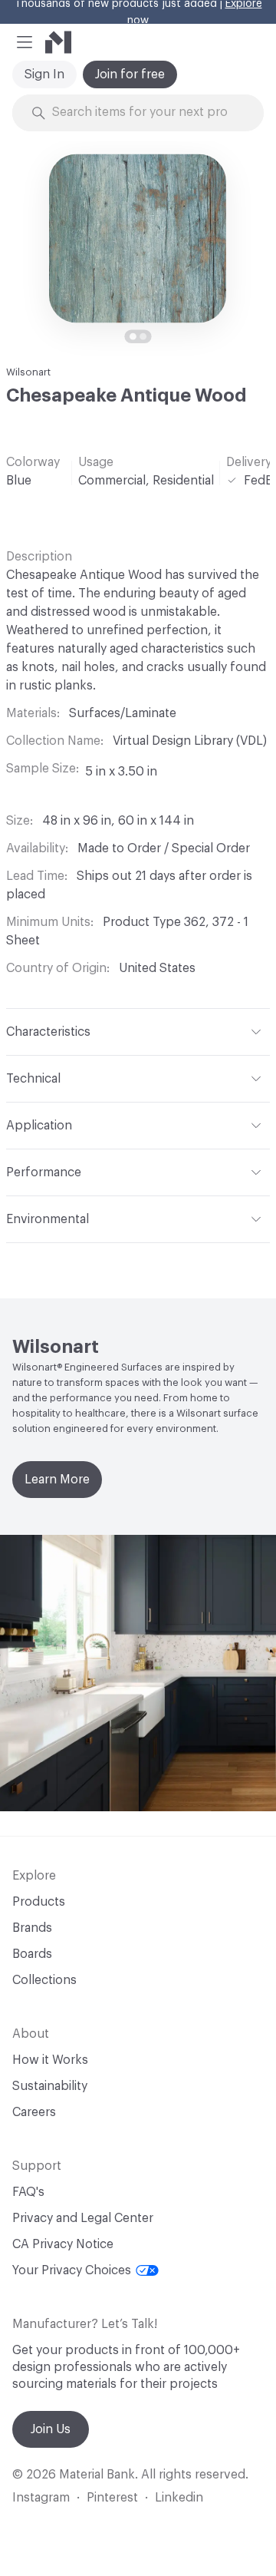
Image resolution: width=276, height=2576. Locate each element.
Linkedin (179, 2498)
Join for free (130, 74)
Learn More (57, 1480)
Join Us (51, 2429)
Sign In (44, 74)
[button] (25, 42)
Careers (34, 2112)
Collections (44, 1980)
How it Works (50, 2060)
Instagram (41, 2498)
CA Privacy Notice (63, 2244)
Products (39, 1902)
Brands (32, 1928)
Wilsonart (28, 372)
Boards (32, 1954)
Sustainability (50, 2086)
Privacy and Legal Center (83, 2218)
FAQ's (28, 2192)
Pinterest (112, 2498)
